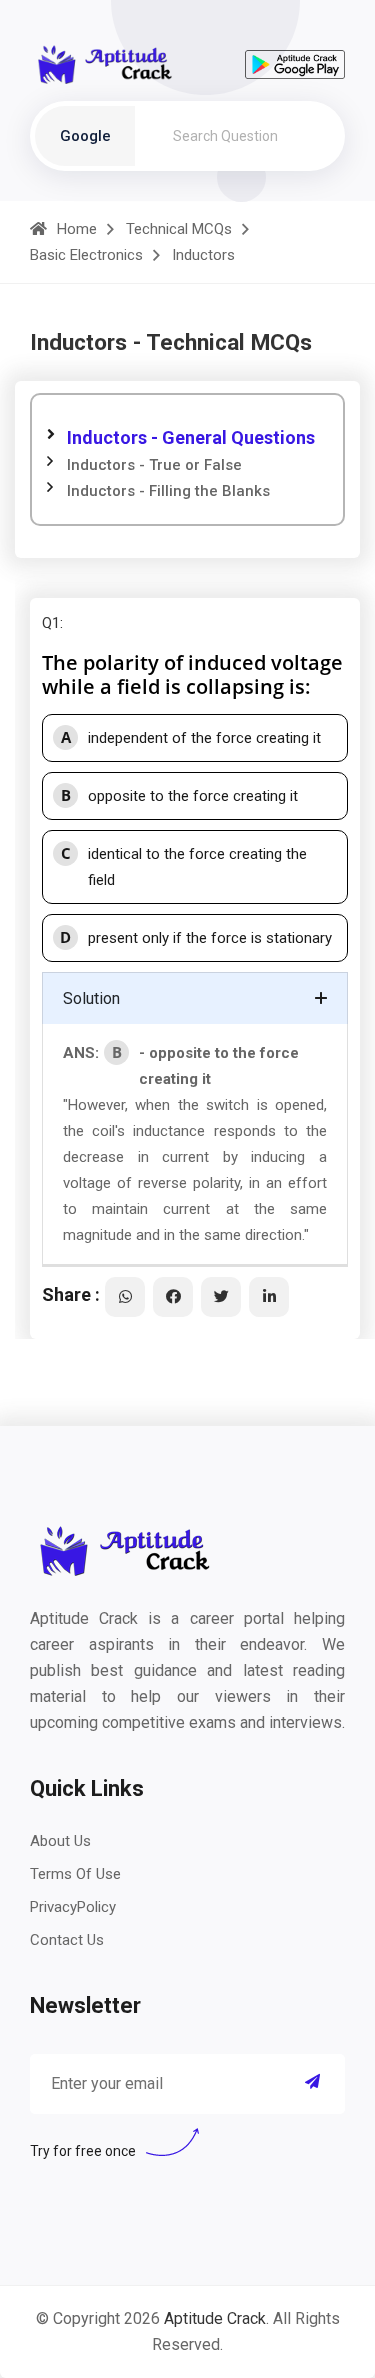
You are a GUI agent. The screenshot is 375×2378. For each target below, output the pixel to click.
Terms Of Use (75, 1874)
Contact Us (67, 1940)
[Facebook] (173, 1297)
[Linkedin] (269, 1297)
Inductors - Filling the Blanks (168, 491)
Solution (91, 998)
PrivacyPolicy (73, 1907)
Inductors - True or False (154, 465)
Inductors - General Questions (191, 437)
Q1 (51, 623)
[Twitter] (221, 1297)
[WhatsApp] (125, 1297)
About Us (60, 1841)
